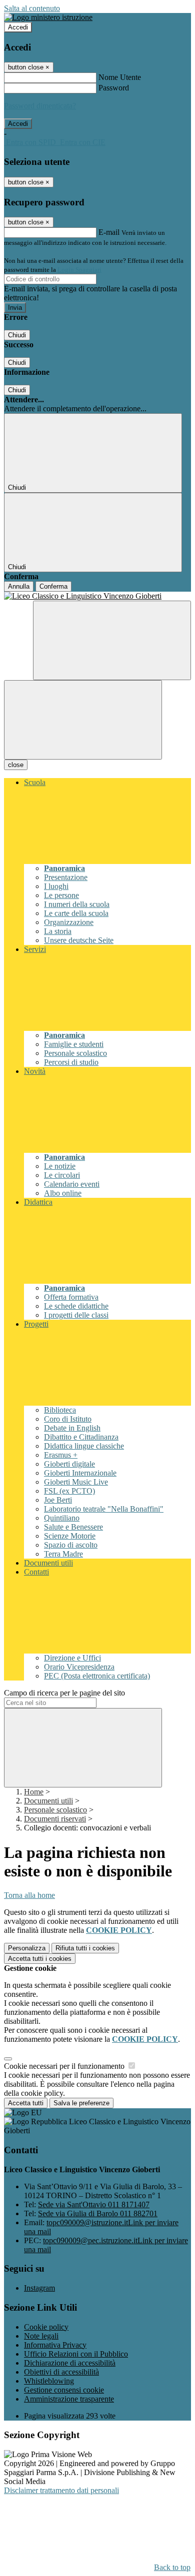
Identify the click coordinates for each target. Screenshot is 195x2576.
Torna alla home (29, 1895)
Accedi (18, 27)
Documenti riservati (55, 1819)
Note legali (41, 2336)
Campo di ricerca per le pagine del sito (64, 1693)
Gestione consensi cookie (64, 2390)
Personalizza (27, 1948)
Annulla (19, 586)
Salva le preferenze (81, 2103)
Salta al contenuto (32, 8)
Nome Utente (120, 77)
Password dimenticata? (40, 106)
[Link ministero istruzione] (48, 17)
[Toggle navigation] (83, 720)
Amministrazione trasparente (69, 2399)
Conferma (53, 586)
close (16, 765)
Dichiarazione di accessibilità (70, 2363)
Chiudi (17, 335)
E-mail (109, 232)
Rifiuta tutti (85, 1948)
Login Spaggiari (79, 270)
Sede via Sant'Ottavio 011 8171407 (94, 2204)
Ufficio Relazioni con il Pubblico (76, 2354)
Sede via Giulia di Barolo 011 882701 (98, 2213)
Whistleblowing (49, 2381)
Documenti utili (48, 1801)
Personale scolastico (55, 1810)
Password (114, 88)
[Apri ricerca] (112, 640)
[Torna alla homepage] (97, 596)
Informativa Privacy (55, 2345)
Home (34, 1792)
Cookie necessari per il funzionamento (65, 2066)
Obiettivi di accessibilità (61, 2372)
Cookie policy (46, 2327)
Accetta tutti (40, 1959)
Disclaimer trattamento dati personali (61, 2490)
